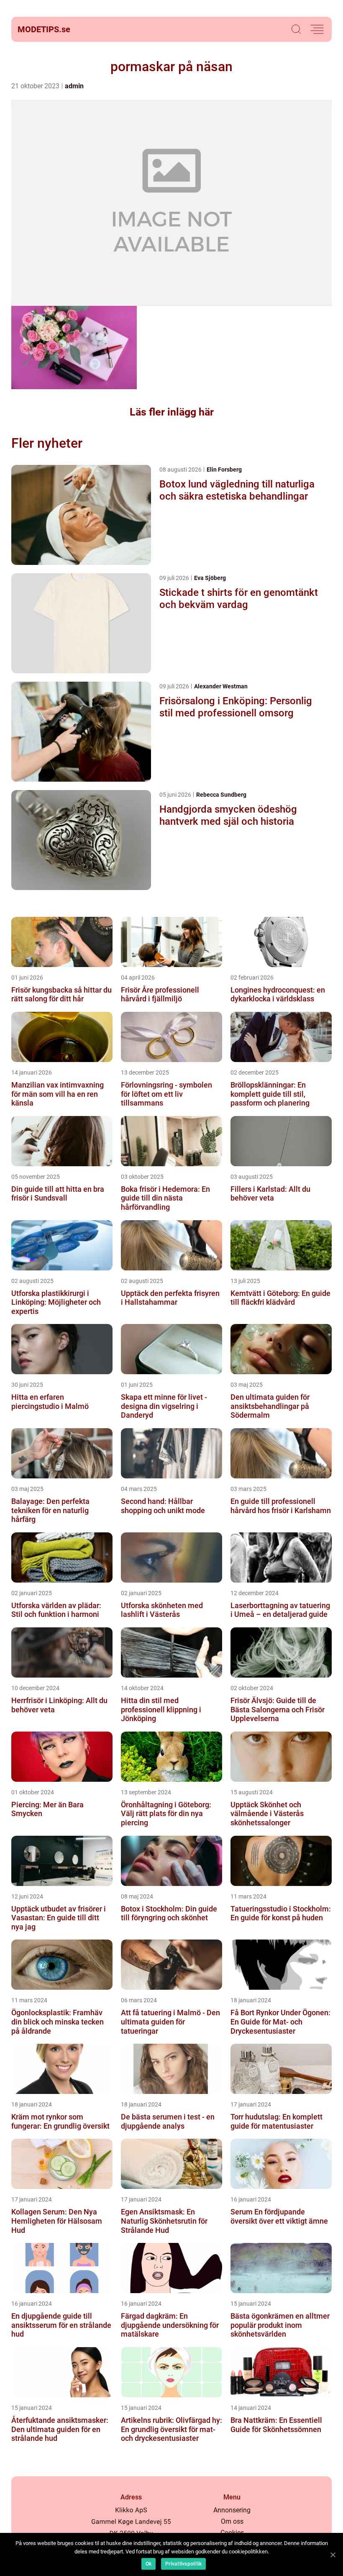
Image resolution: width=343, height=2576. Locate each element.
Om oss (232, 2521)
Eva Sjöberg (210, 578)
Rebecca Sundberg (221, 795)
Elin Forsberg (224, 470)
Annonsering (232, 2510)
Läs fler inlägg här (172, 412)
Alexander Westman (221, 686)
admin (74, 86)
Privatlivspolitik (183, 2564)
